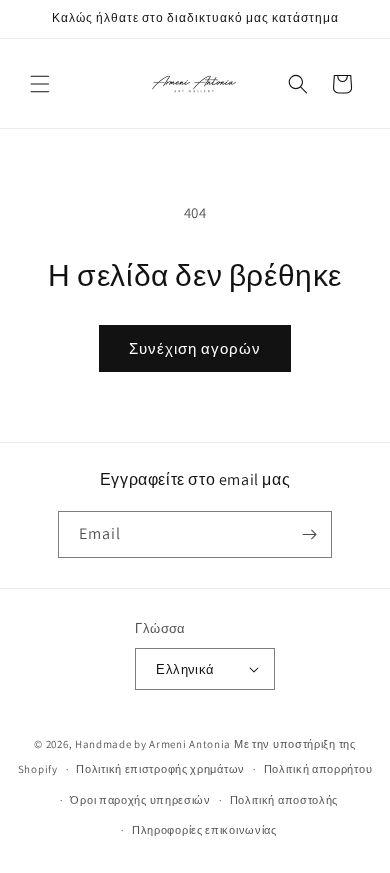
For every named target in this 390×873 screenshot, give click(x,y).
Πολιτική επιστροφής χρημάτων (160, 769)
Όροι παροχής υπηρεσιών (140, 800)
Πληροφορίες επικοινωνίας (204, 830)
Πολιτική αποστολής (284, 800)
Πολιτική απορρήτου (318, 769)
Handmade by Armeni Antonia (153, 744)
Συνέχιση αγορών (195, 348)
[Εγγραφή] (309, 534)
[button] (40, 84)
